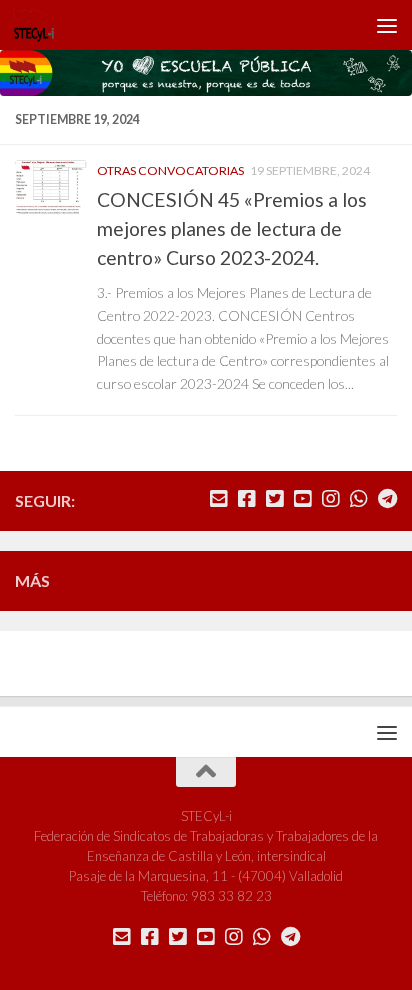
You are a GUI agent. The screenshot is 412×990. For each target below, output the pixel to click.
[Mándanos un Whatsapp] (359, 499)
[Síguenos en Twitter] (275, 499)
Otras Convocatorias (170, 170)
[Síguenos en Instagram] (331, 499)
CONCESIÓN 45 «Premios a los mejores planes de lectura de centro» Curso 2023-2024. (232, 228)
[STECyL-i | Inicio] (41, 25)
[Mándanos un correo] (219, 499)
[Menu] (387, 25)
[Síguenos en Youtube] (303, 499)
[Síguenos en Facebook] (247, 499)
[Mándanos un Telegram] (387, 499)
